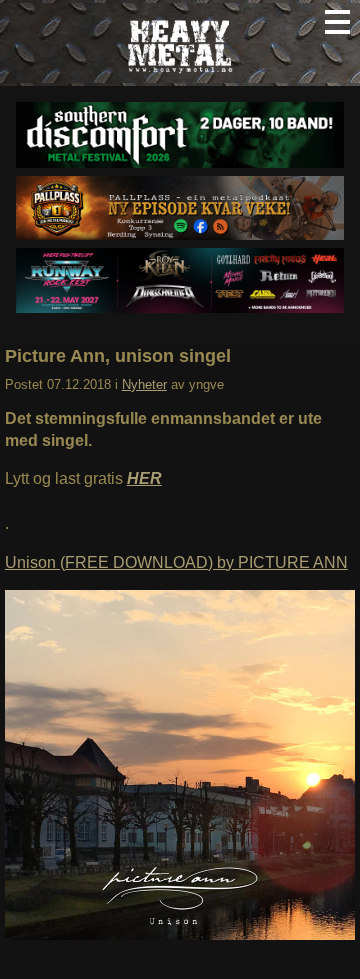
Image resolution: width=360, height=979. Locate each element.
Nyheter (144, 384)
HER (144, 478)
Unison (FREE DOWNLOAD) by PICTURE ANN (176, 562)
